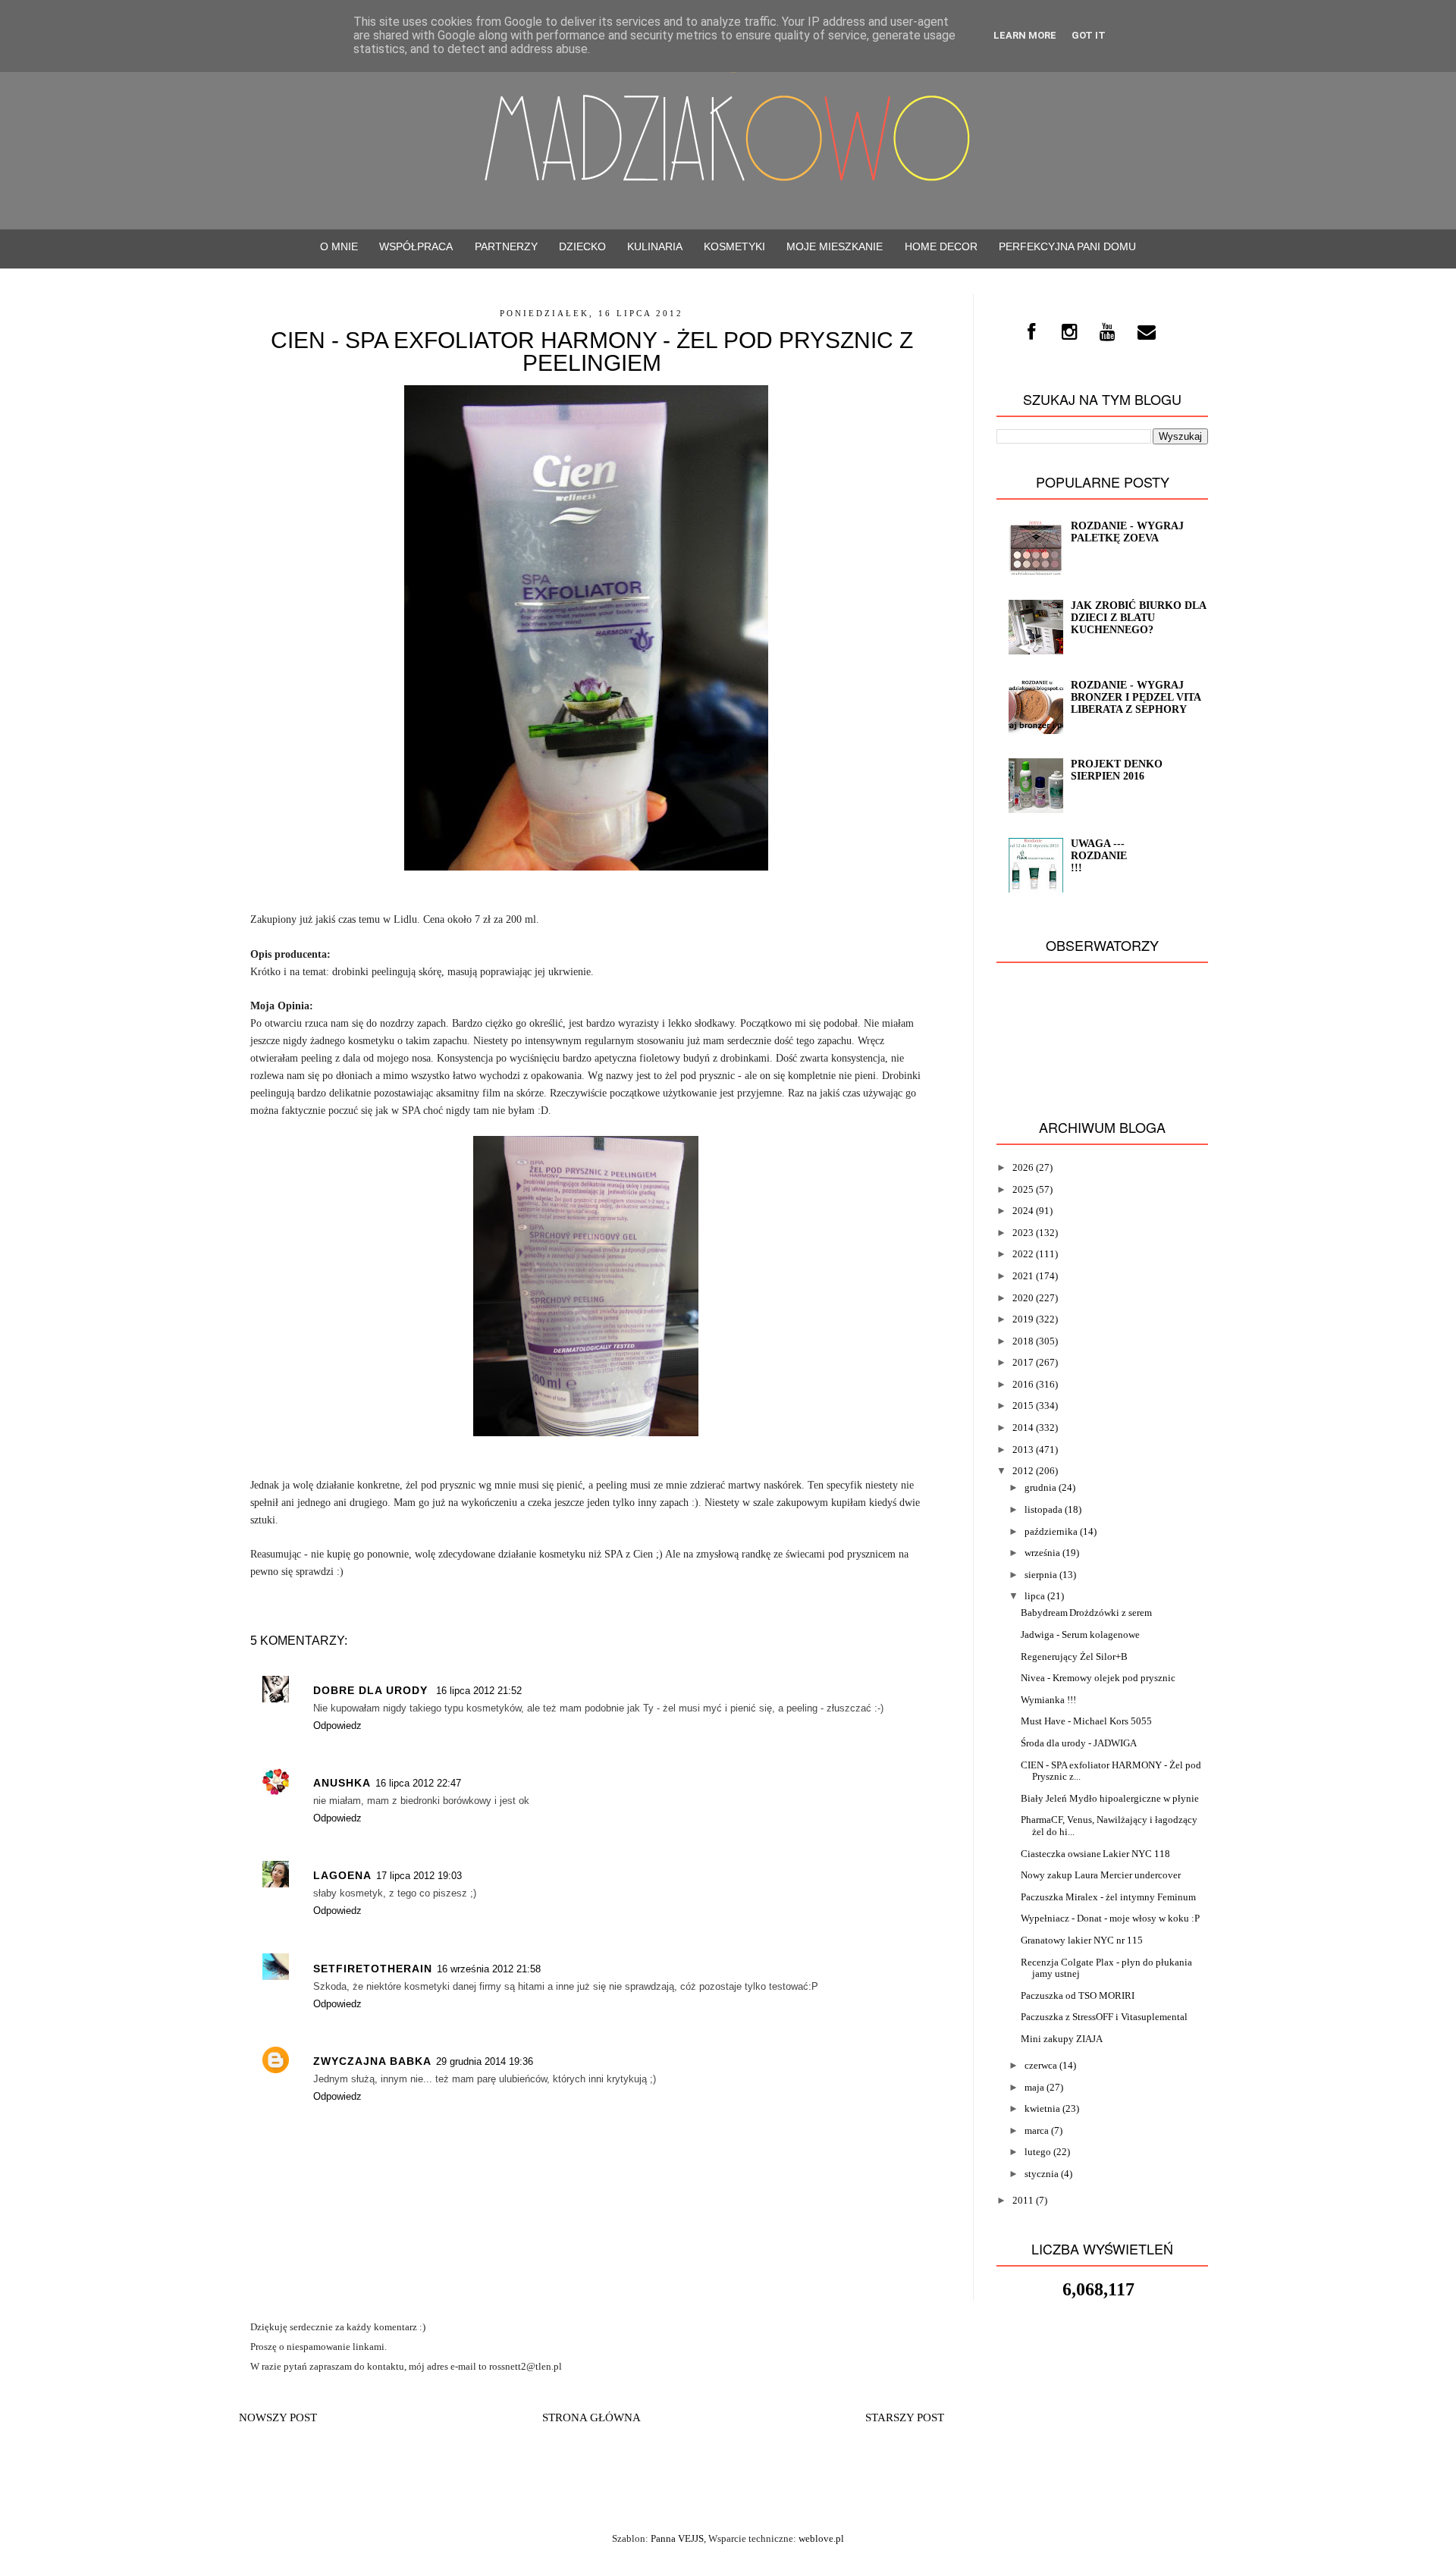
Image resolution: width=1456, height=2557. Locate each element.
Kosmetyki (734, 246)
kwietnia (1042, 2108)
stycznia (1042, 2174)
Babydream (1044, 1613)
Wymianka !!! (1048, 1700)
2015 (1023, 1406)
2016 (1023, 1384)
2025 (1023, 1189)
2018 (1023, 1341)
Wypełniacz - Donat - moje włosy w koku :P (1110, 1918)
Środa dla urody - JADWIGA (1079, 1743)
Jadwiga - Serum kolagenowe (1080, 1635)
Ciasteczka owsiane (1061, 1854)
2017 (1023, 1362)
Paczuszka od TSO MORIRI (1078, 1995)
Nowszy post (278, 2417)
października (1051, 1531)
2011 (1023, 2200)
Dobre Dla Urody (372, 1690)
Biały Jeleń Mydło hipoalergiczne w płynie (1110, 1798)
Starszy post (905, 2417)
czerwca (1041, 2065)
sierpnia (1041, 1575)
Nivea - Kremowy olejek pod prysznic (1098, 1678)
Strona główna (591, 2417)
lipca (1035, 1596)
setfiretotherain (373, 1969)
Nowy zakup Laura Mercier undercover (1101, 1875)
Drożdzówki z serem (1111, 1613)
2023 (1023, 1233)
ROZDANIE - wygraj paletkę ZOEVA (1127, 532)
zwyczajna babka (372, 2061)
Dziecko (582, 246)
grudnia (1040, 1487)
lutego (1038, 2152)
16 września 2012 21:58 (489, 1969)
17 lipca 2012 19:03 (419, 1876)
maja (1034, 2087)
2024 (1023, 1211)
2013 (1023, 1449)
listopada (1043, 1509)
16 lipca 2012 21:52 (479, 1691)
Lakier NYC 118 (1136, 1854)
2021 (1023, 1276)
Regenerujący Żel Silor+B (1074, 1657)
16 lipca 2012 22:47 (418, 1783)
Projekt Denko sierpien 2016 (1117, 770)
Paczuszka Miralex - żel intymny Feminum (1108, 1897)
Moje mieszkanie (835, 246)
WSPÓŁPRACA (416, 246)
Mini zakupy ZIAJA (1062, 2039)
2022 (1023, 1254)
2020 (1023, 1298)
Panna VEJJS (677, 2538)
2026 (1023, 1167)
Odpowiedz (337, 1726)
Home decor (941, 246)
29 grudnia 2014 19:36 (485, 2061)
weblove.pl (821, 2538)
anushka (342, 1783)
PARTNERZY (506, 246)
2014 (1023, 1428)
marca (1037, 2130)
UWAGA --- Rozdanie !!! (1099, 856)
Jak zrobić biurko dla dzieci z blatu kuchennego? (1138, 618)
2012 (1023, 1471)
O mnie (339, 246)
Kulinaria (655, 246)
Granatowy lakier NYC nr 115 (1082, 1940)
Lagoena (342, 1875)
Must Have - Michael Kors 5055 (1086, 1721)
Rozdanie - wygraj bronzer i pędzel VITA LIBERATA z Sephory (1136, 697)
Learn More (1025, 35)
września (1042, 1553)
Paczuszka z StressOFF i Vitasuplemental (1104, 2017)
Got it (1089, 35)
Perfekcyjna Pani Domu (1067, 246)
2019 (1023, 1319)
